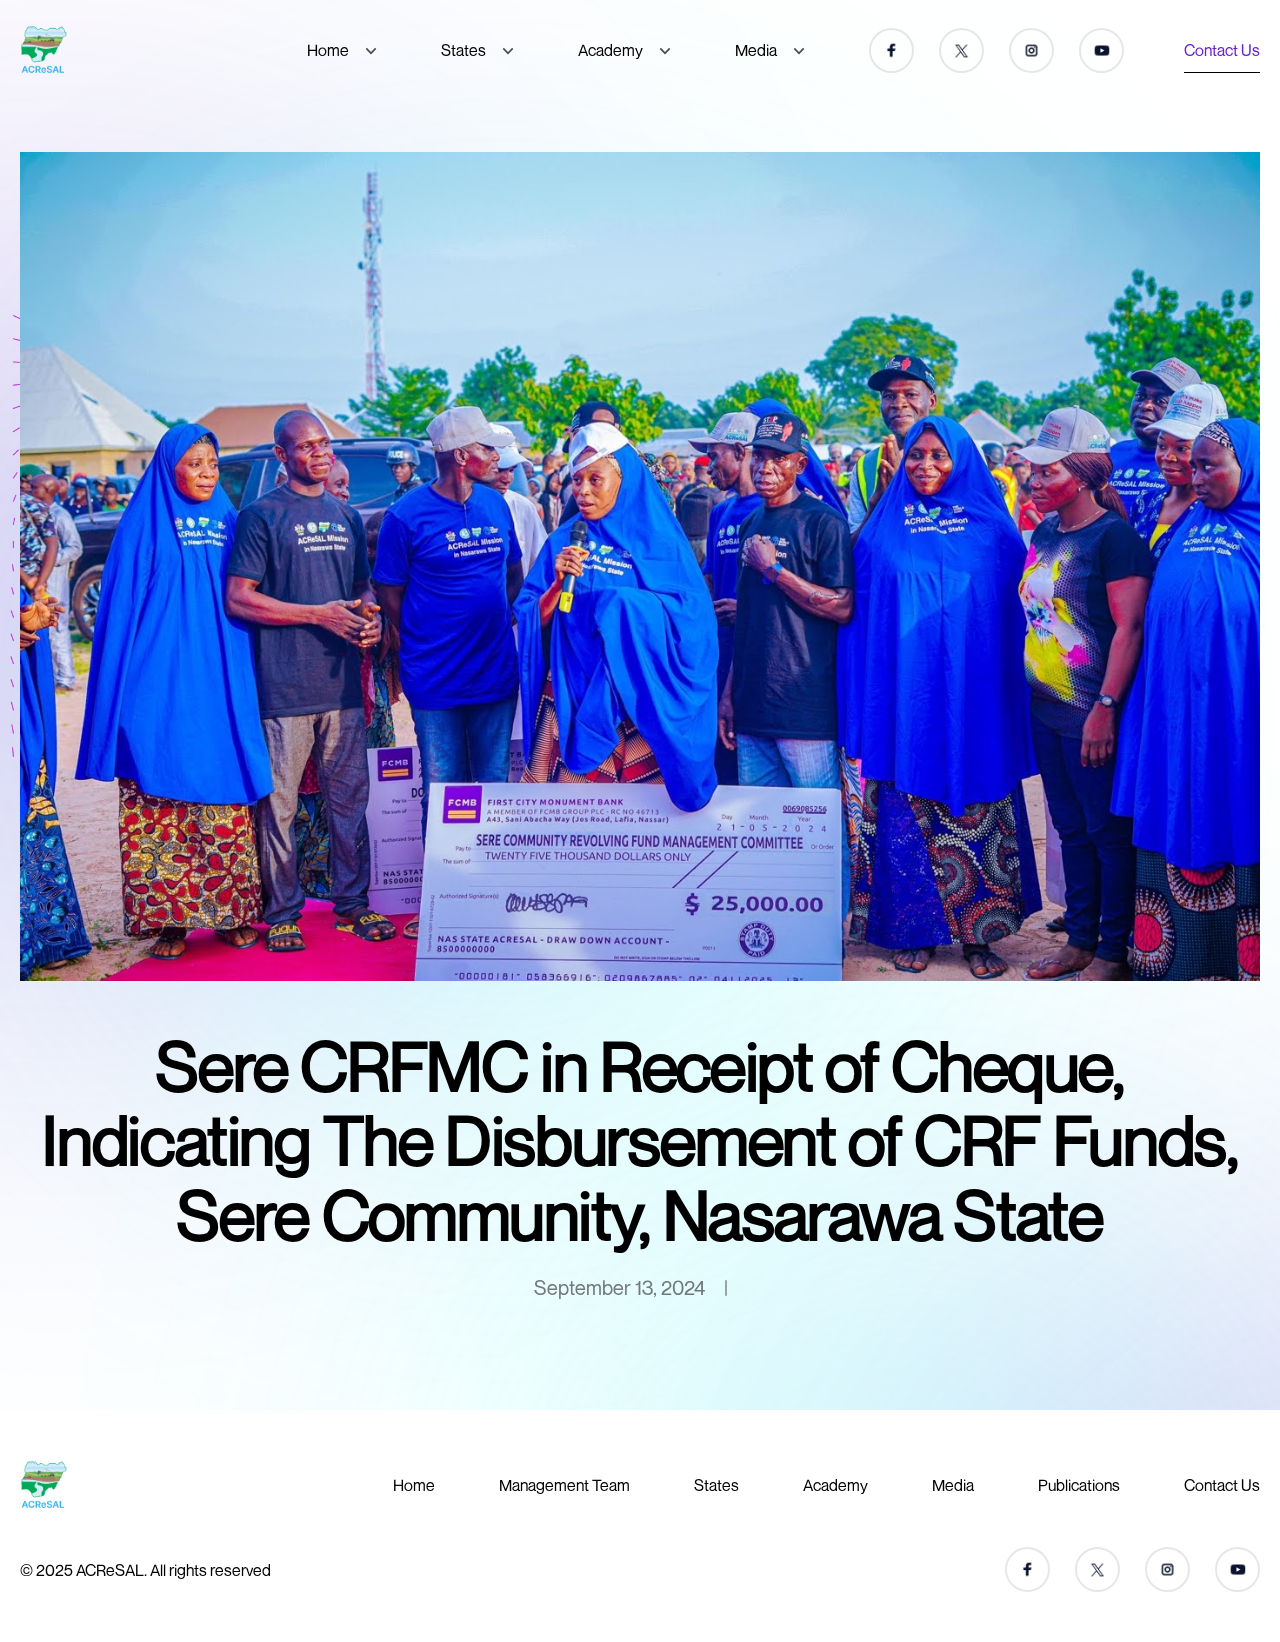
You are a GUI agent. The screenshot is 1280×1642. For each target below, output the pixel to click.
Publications (1079, 1485)
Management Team (564, 1485)
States (463, 50)
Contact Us (1222, 50)
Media (756, 50)
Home (328, 50)
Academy (610, 50)
